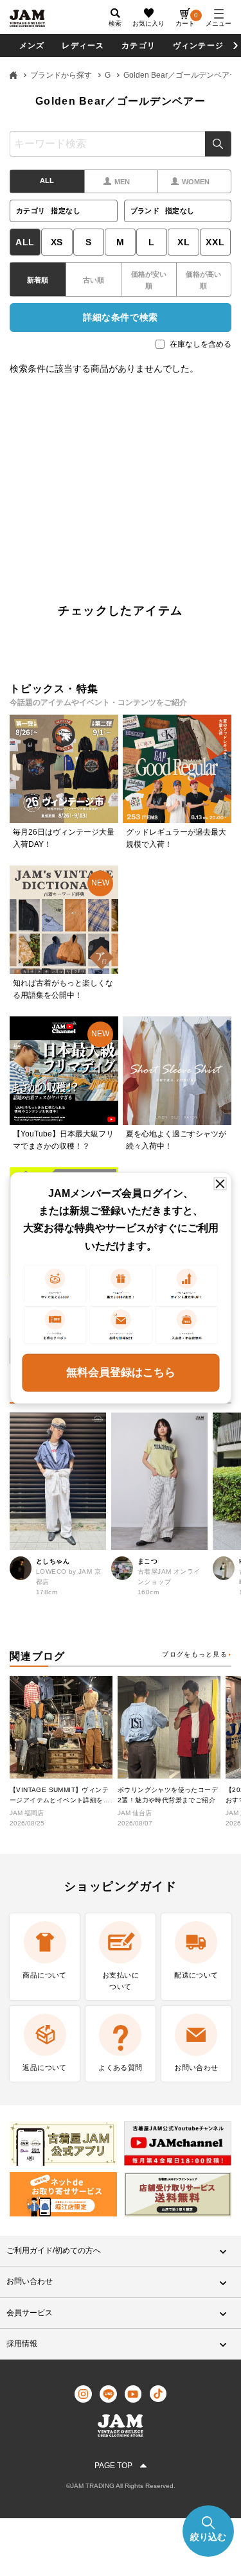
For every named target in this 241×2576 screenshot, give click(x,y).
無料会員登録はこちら (121, 1372)
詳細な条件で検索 (120, 317)
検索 (218, 144)
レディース (83, 46)
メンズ (32, 46)
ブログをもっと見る (195, 1654)
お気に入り (148, 23)
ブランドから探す (61, 75)
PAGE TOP (113, 2466)
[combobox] (121, 144)
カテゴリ (138, 46)
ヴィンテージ (198, 46)
